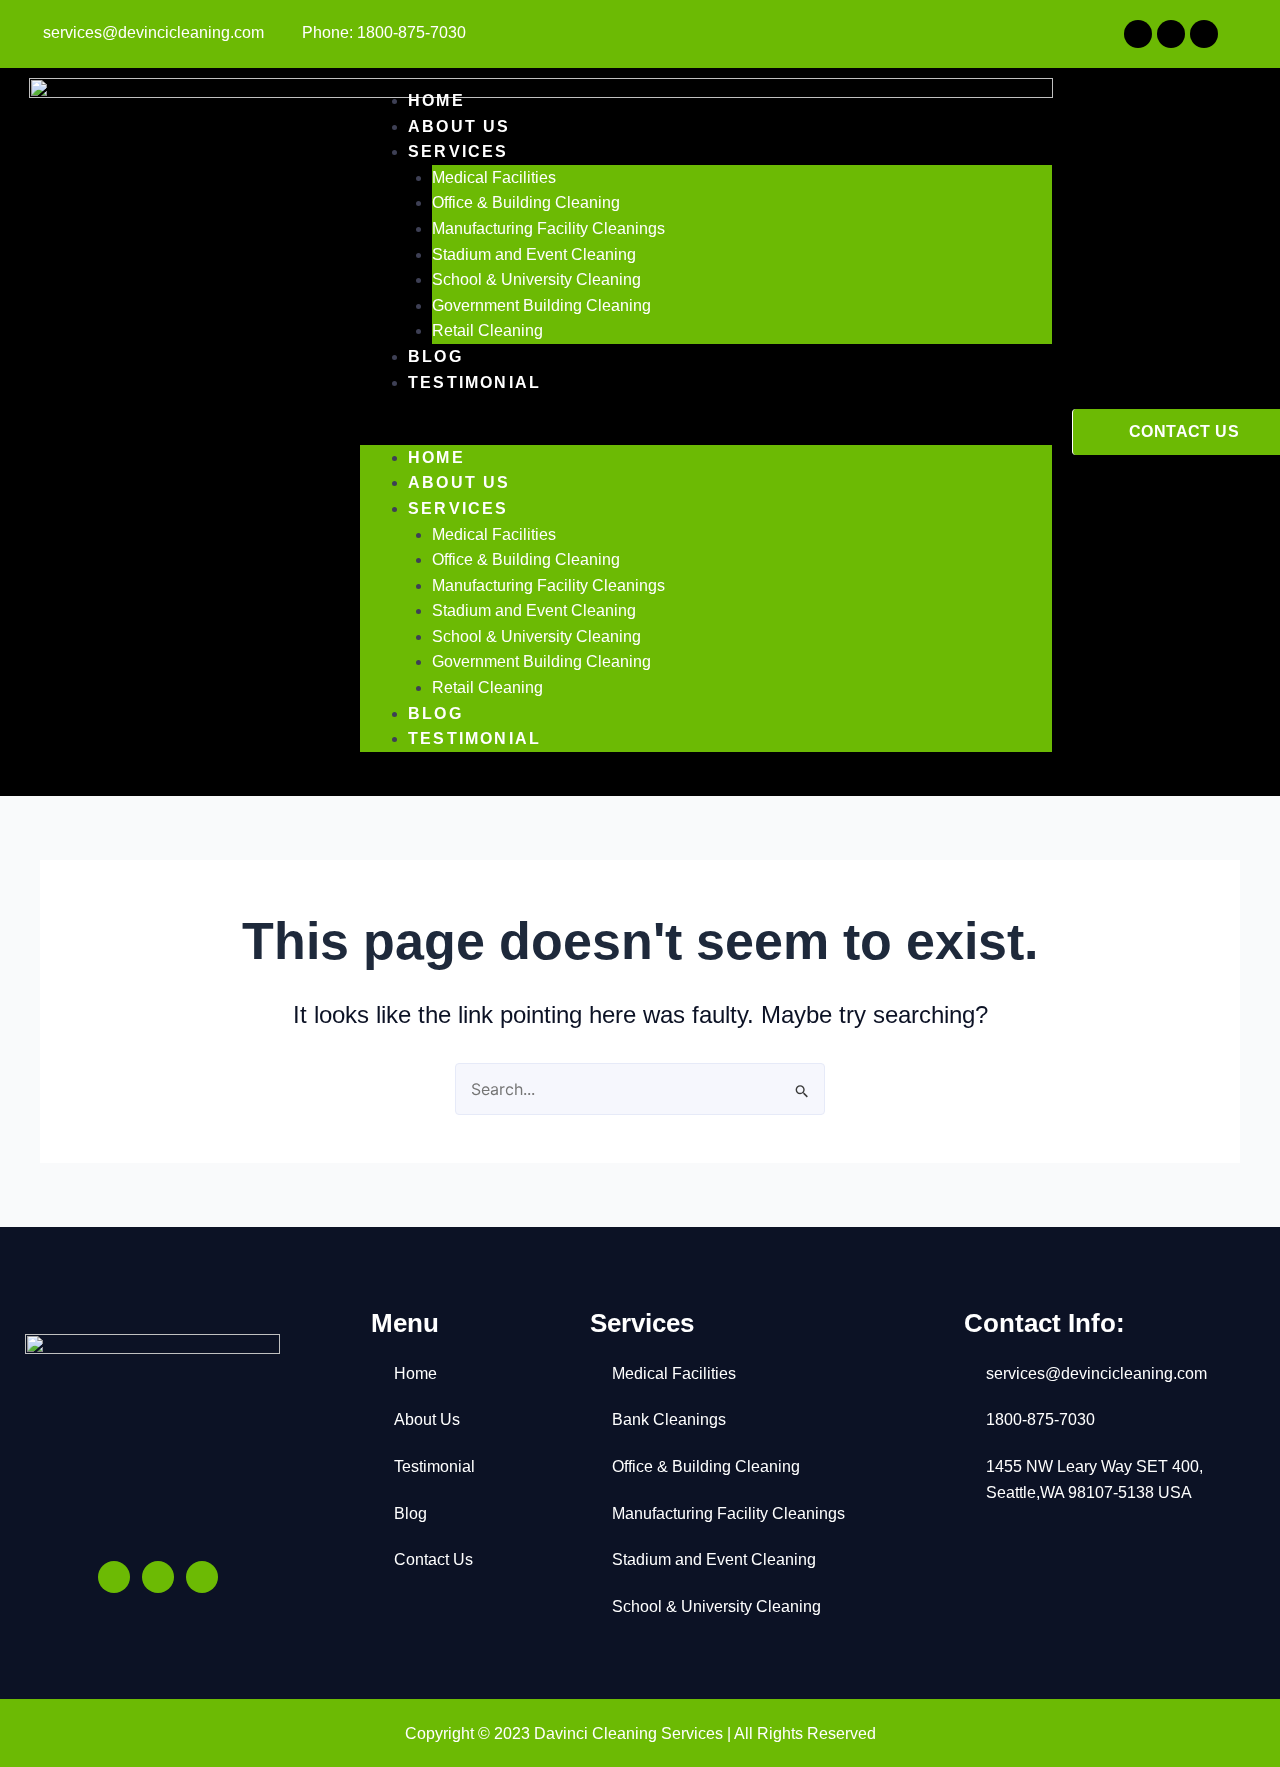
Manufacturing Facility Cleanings (548, 228)
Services (458, 151)
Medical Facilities (494, 177)
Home (436, 100)
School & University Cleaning (536, 279)
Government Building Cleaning (541, 305)
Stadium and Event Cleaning (534, 254)
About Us (459, 126)
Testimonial (474, 382)
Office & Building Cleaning (526, 202)
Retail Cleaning (487, 330)
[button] (706, 432)
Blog (435, 356)
